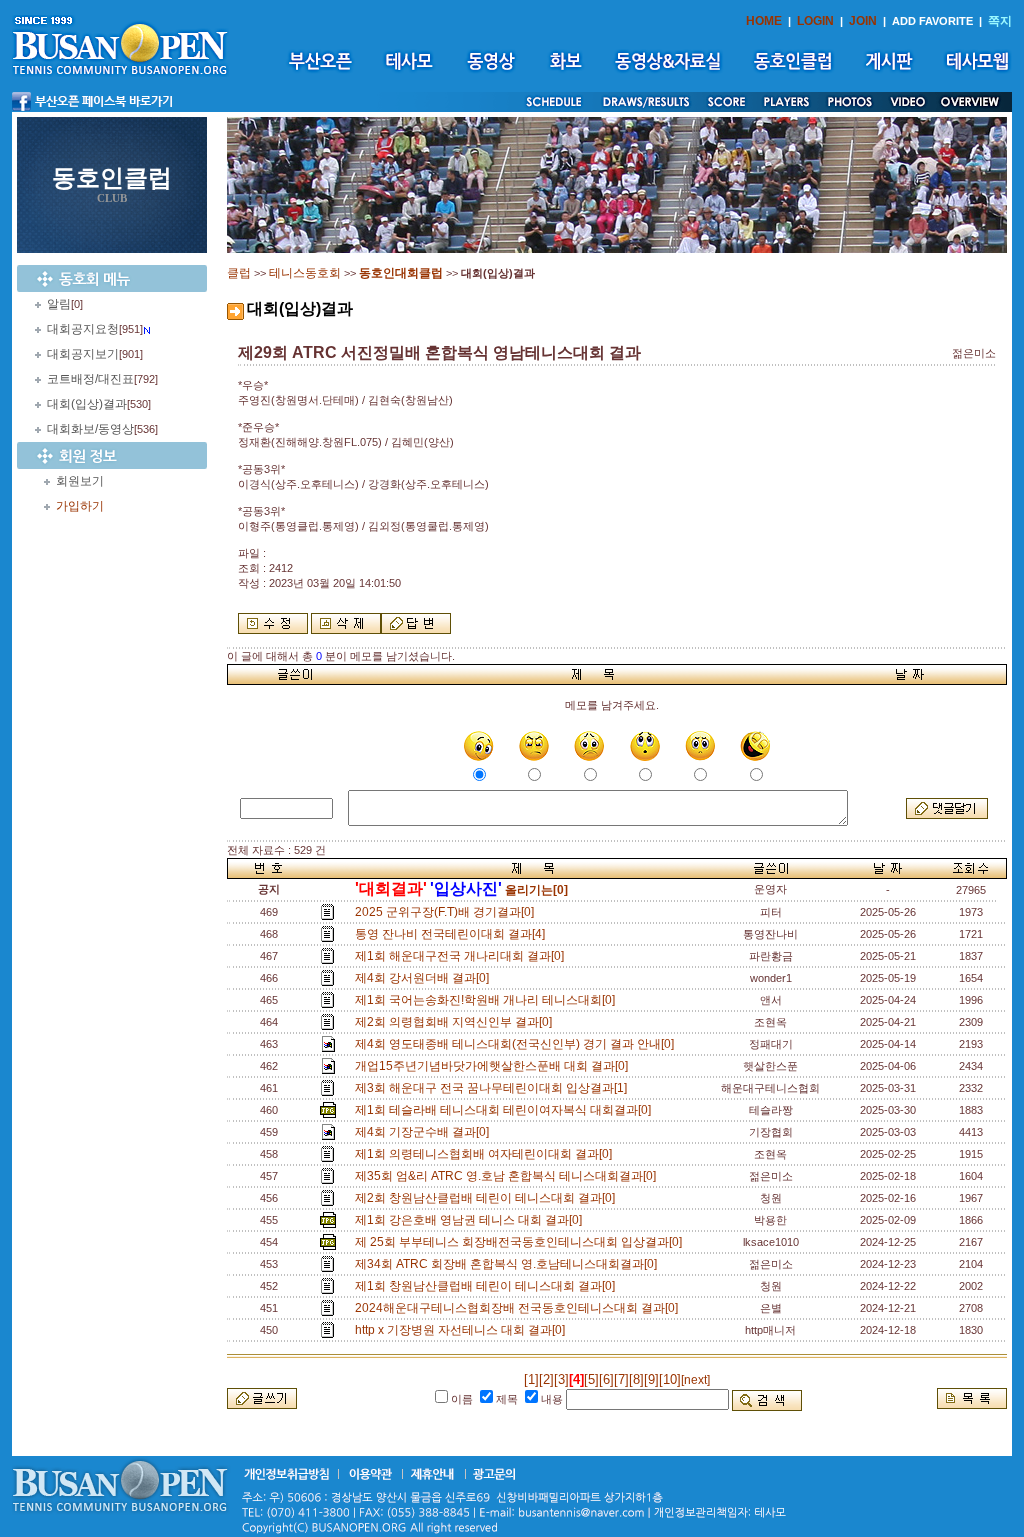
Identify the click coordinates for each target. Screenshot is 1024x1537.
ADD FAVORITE (932, 21)
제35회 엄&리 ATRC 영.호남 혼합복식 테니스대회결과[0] (508, 1176)
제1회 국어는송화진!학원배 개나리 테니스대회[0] (488, 1000)
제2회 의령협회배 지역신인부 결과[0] (456, 1022)
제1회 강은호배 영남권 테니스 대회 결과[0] (471, 1220)
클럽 (239, 273)
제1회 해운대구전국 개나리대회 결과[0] (462, 956)
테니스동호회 (305, 273)
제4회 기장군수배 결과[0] (425, 1132)
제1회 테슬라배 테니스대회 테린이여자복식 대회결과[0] (506, 1110)
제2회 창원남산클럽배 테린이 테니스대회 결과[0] (488, 1198)
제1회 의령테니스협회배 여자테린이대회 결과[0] (486, 1154)
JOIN (863, 21)
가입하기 (80, 506)
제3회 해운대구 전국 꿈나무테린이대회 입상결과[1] (494, 1088)
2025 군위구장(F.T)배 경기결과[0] (447, 912)
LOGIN (815, 21)
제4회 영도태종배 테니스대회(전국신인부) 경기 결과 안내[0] (517, 1044)
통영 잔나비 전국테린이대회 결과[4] (453, 934)
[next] (695, 1380)
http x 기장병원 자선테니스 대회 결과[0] (463, 1330)
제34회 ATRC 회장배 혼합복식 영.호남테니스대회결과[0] (509, 1264)
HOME (764, 21)
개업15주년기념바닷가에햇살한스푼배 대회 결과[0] (494, 1066)
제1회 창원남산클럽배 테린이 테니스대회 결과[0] (488, 1286)
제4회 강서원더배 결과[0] (425, 978)
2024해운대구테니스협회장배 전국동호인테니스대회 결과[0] (519, 1308)
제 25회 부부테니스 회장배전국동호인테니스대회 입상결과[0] (521, 1242)
